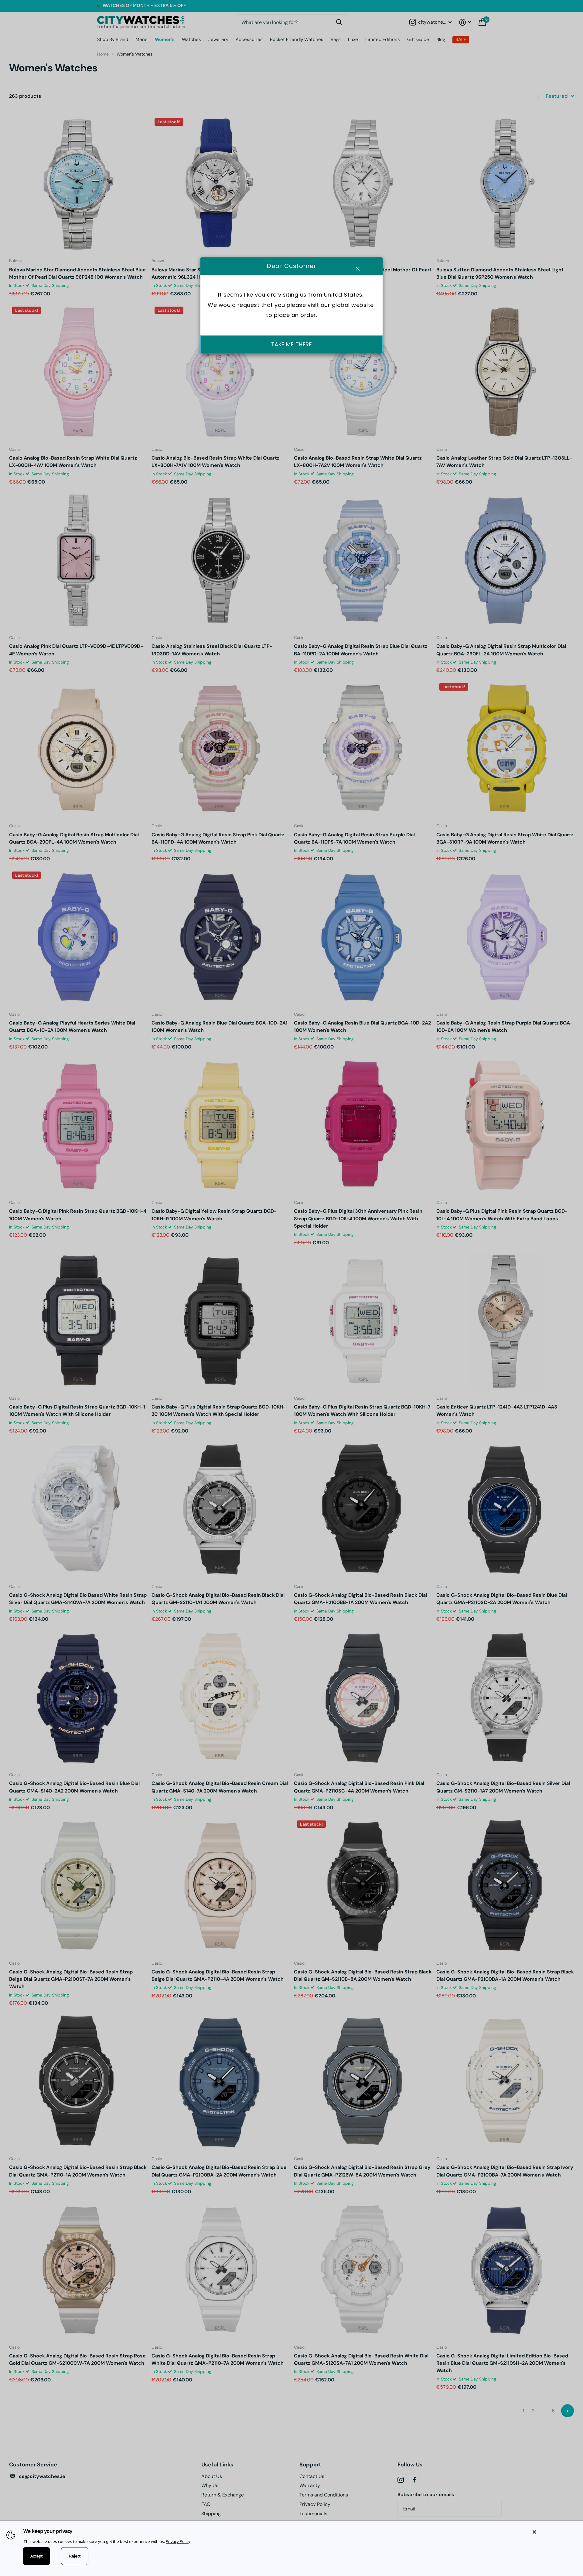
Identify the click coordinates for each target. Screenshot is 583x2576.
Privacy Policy (178, 2541)
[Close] (553, 2532)
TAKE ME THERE (292, 345)
